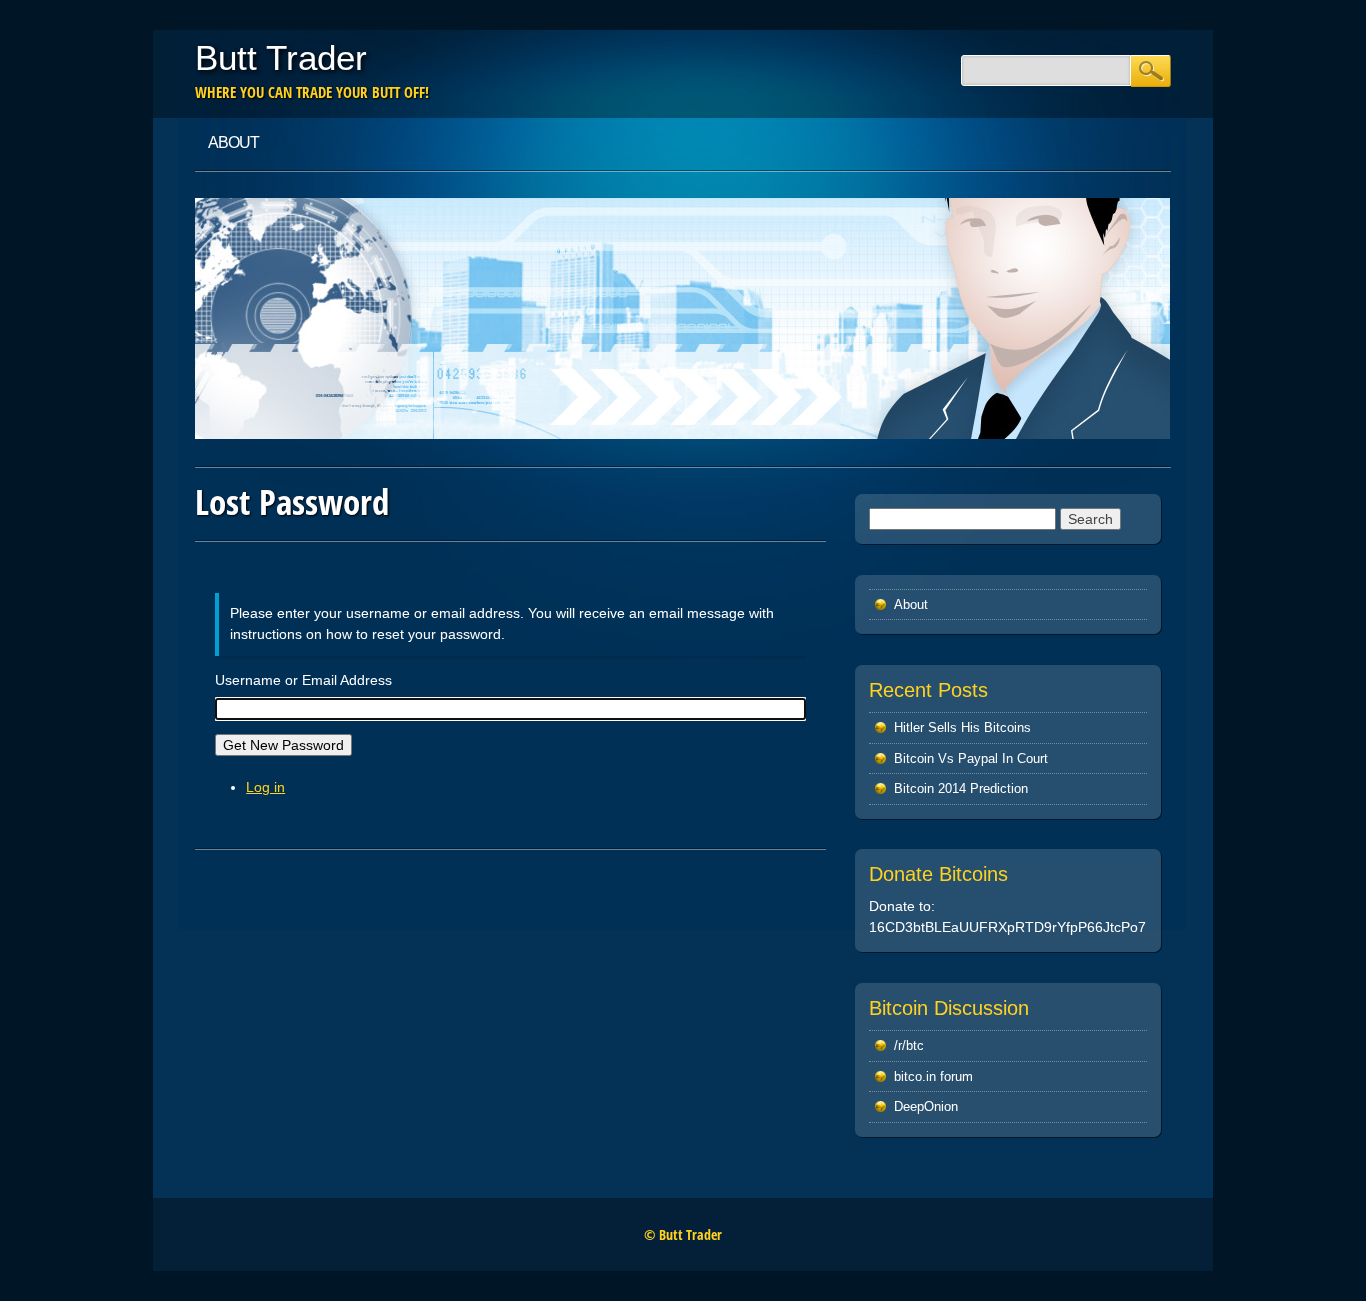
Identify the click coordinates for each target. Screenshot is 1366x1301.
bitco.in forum (933, 1076)
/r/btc (909, 1045)
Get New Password (283, 745)
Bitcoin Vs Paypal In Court (971, 758)
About (233, 142)
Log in (265, 787)
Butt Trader (281, 57)
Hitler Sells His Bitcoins (962, 727)
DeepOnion (926, 1106)
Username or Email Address (303, 680)
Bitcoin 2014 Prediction (961, 788)
